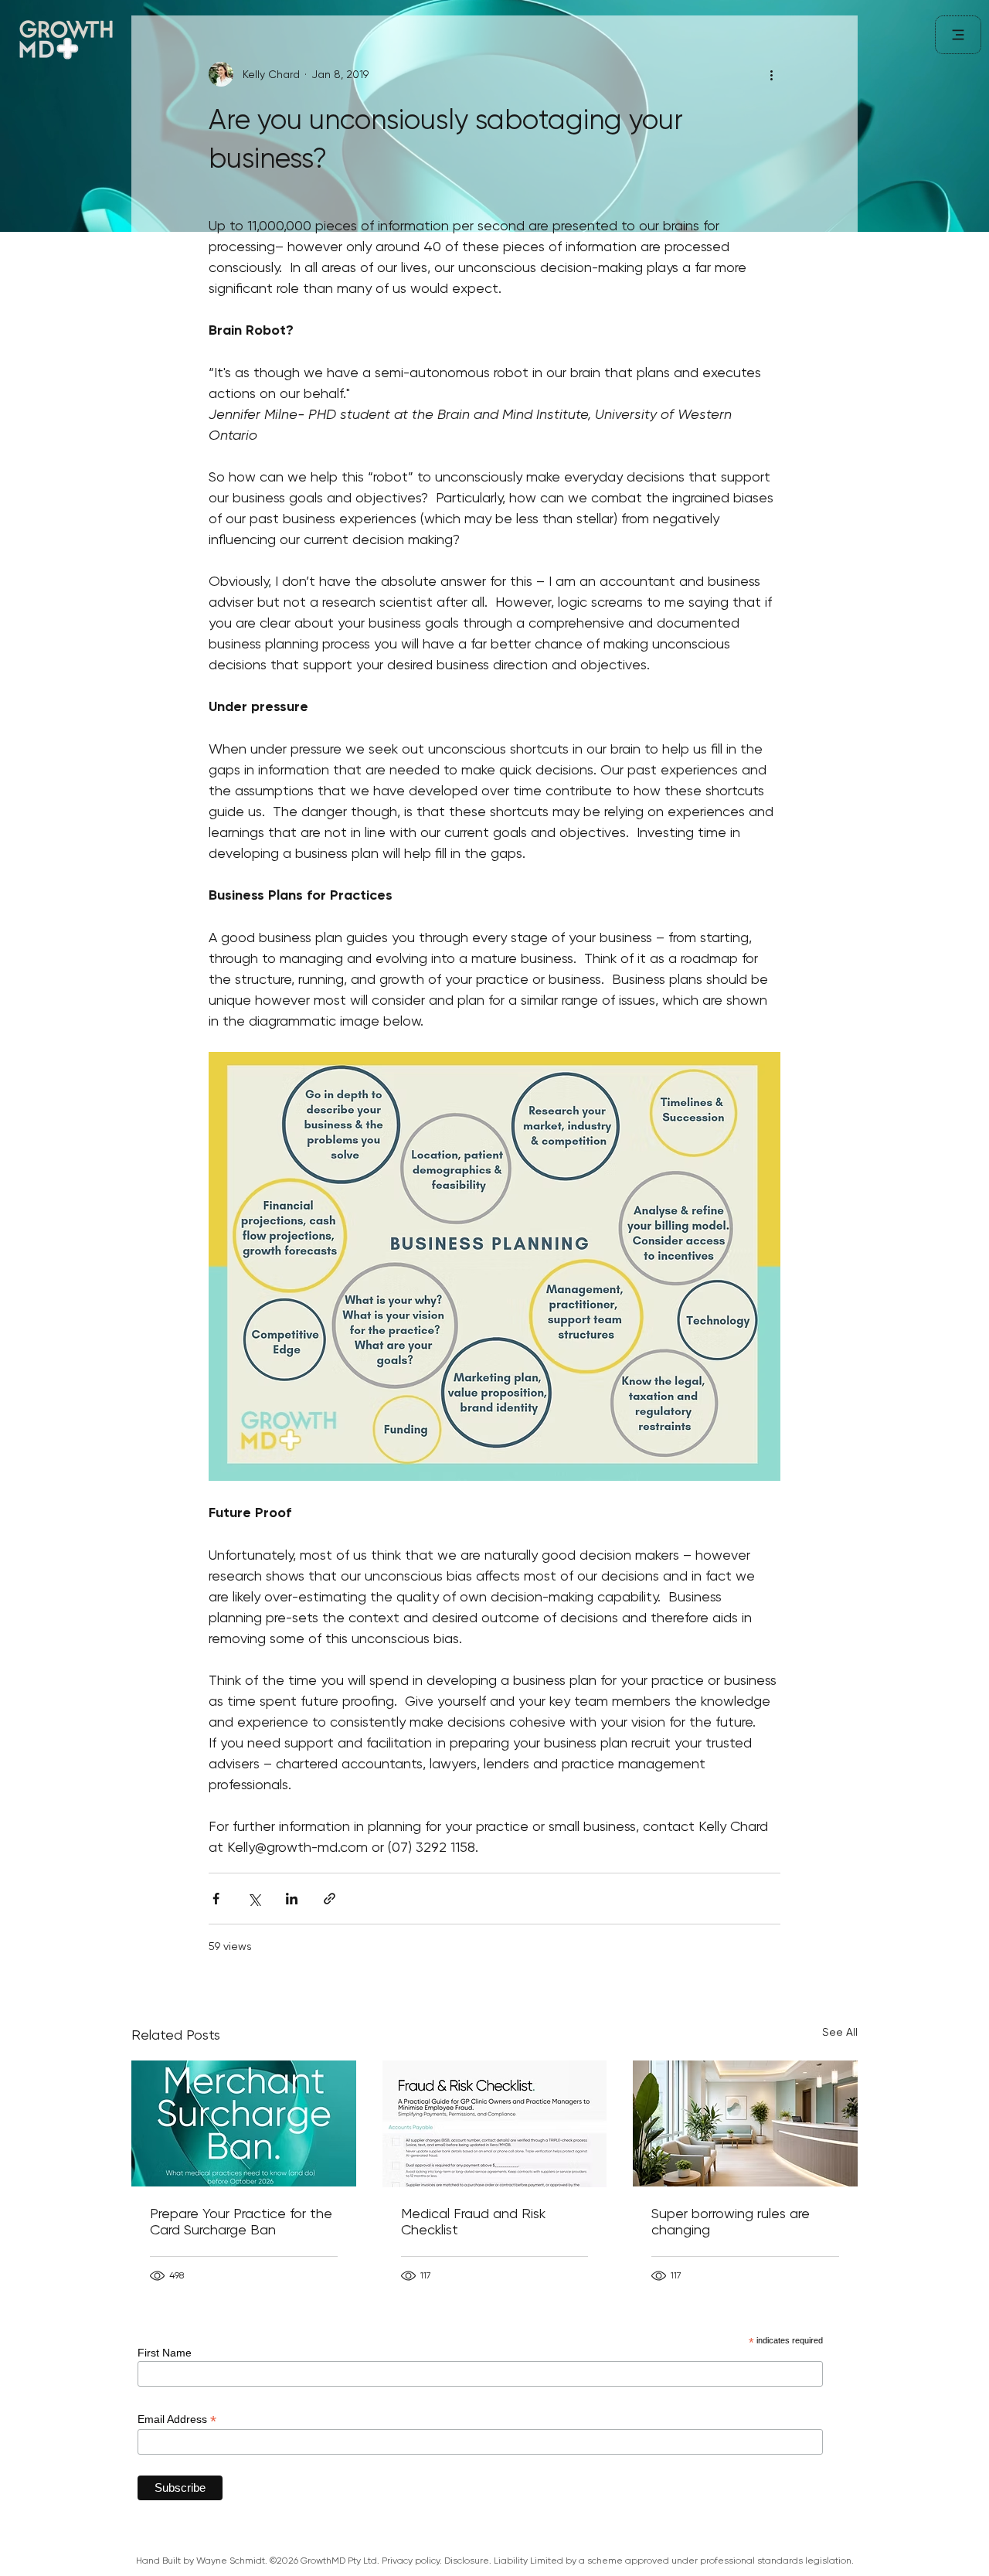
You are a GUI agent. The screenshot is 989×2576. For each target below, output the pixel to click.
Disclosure (467, 2561)
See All (840, 2032)
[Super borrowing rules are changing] (745, 2123)
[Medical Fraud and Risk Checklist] (495, 2124)
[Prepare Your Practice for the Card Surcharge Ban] (244, 2123)
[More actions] (771, 74)
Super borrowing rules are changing (731, 2221)
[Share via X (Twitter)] (254, 1899)
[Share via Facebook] (216, 1899)
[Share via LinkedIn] (292, 1899)
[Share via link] (330, 1899)
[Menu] (958, 35)
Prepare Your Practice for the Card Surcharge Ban (241, 2221)
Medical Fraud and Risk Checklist (473, 2221)
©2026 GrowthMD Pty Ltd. (326, 2561)
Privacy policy (411, 2561)
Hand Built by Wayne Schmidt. (202, 2561)
